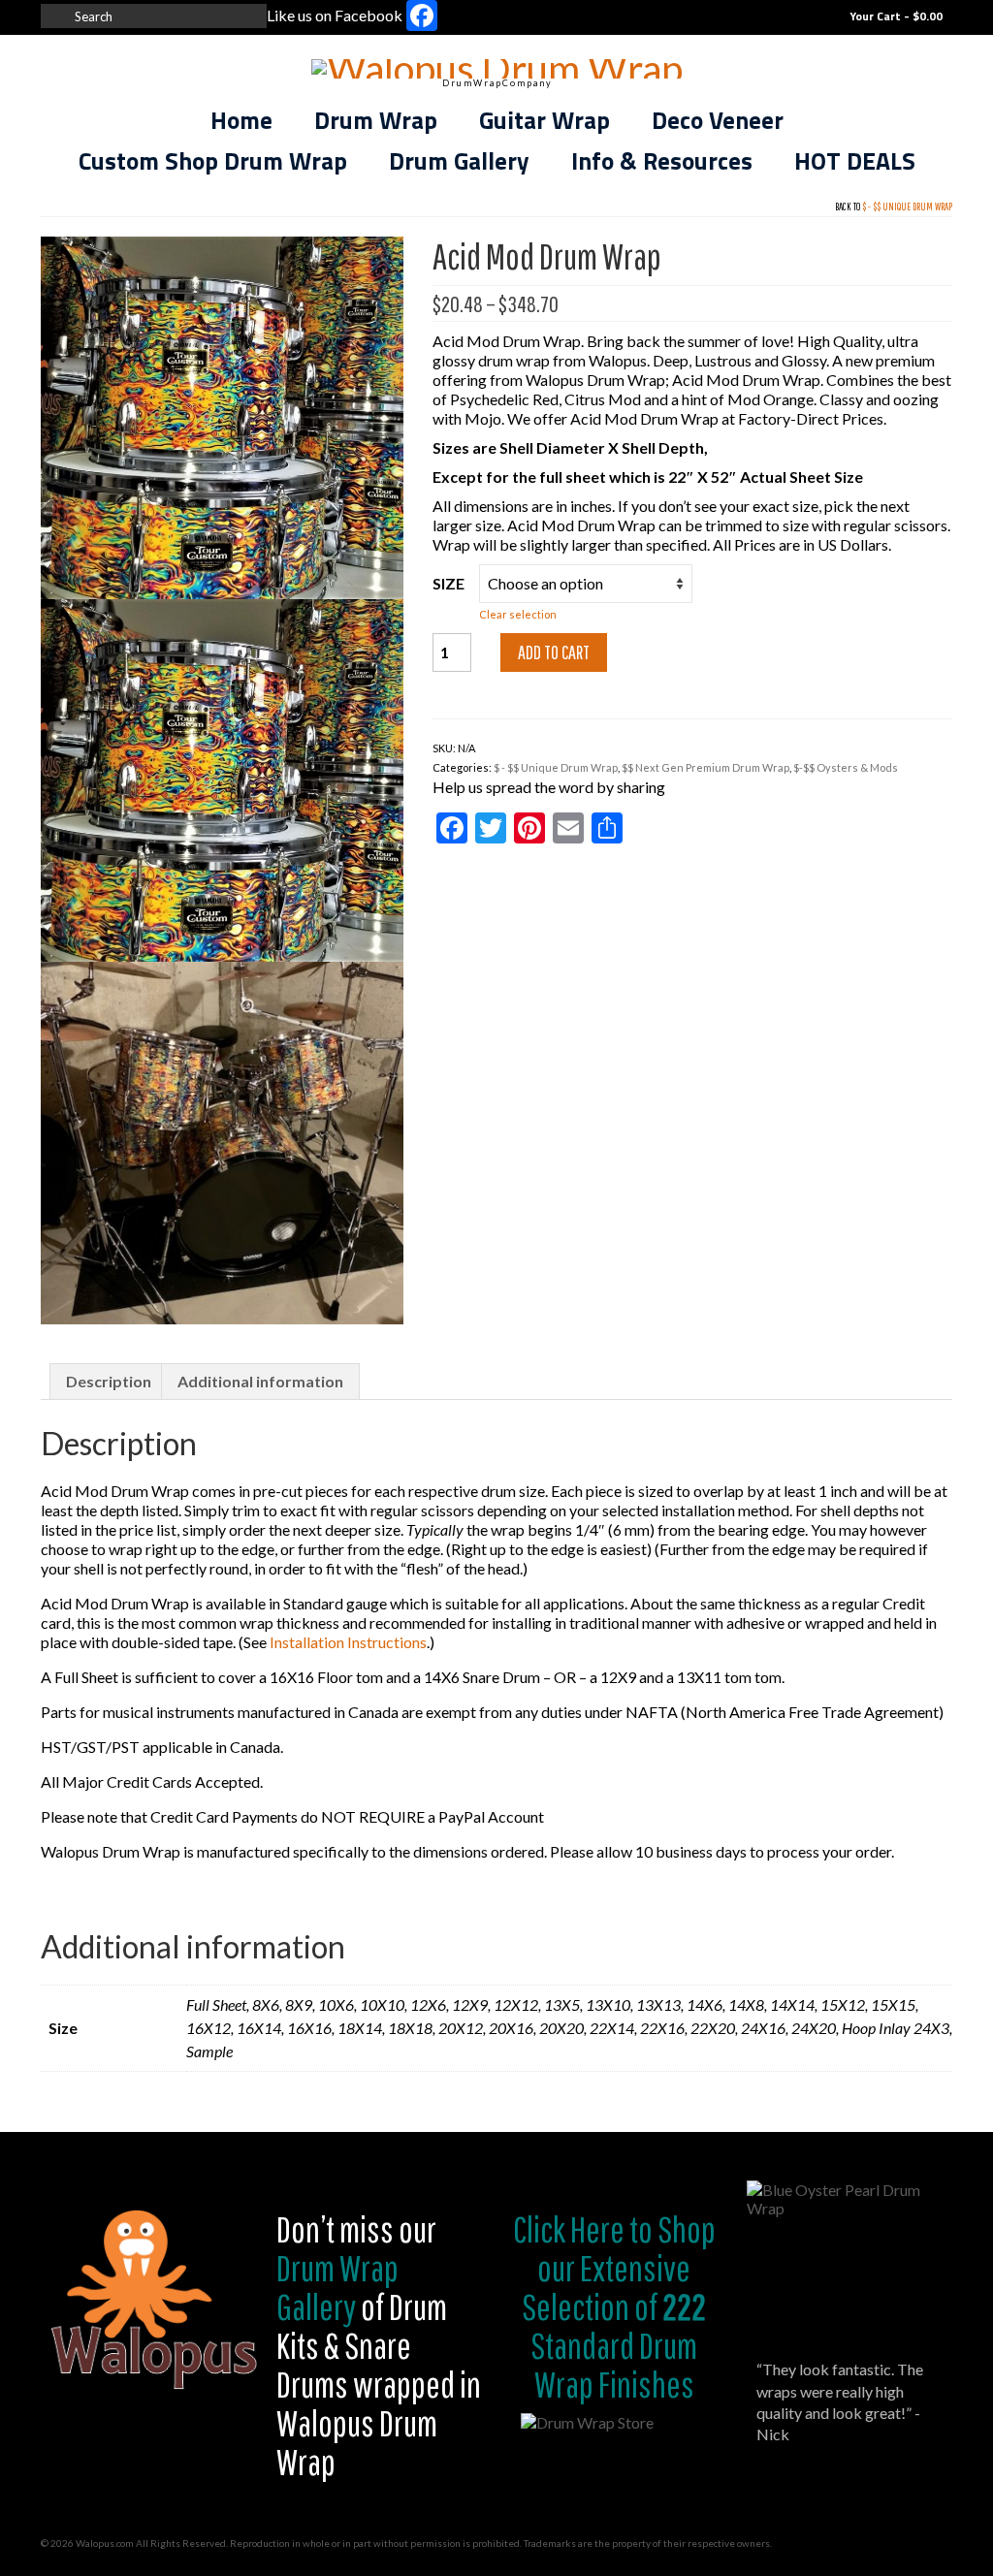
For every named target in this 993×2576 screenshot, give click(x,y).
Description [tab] (109, 1381)
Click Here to (583, 2229)
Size (448, 583)
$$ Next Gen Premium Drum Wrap (705, 767)
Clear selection (518, 614)
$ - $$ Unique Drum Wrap (907, 207)
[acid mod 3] (222, 1141)
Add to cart (554, 652)
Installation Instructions (347, 1642)
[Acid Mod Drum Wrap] (222, 415)
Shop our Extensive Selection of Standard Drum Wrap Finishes (619, 2306)
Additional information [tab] (260, 1381)
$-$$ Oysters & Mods (846, 767)
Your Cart (895, 16)
